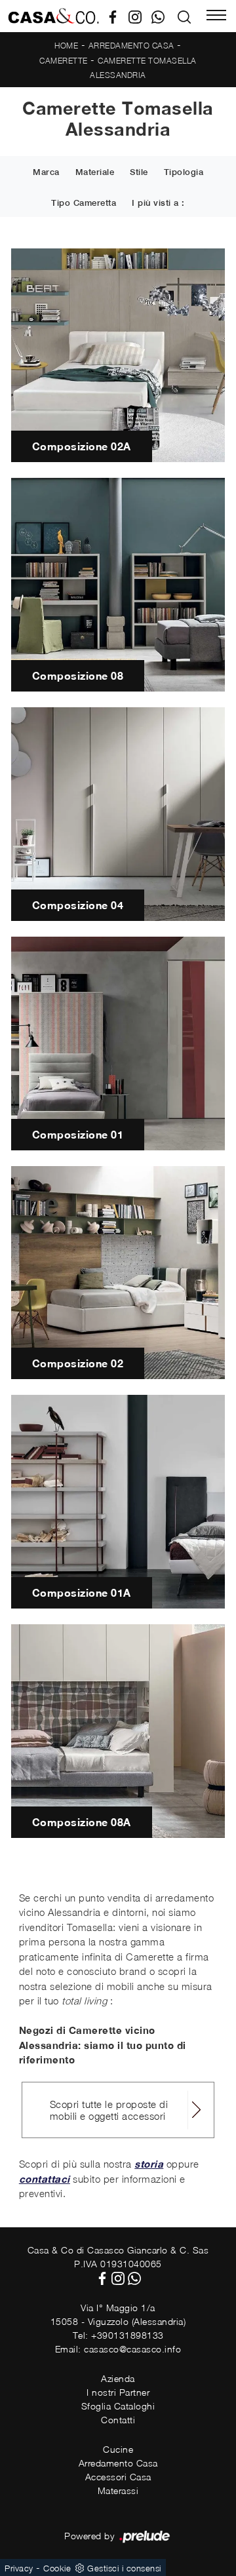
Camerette (64, 61)
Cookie (57, 2568)
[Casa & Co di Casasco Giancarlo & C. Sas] (53, 16)
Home (66, 46)
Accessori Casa (118, 2477)
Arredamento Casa (131, 46)
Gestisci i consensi (124, 2568)
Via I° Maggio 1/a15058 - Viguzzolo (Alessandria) (118, 2314)
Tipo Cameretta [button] (84, 203)
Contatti (118, 2420)
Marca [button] (46, 172)
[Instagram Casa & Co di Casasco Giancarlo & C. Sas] (140, 16)
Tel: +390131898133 (118, 2335)
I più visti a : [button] (158, 203)
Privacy (19, 2568)
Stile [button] (139, 172)
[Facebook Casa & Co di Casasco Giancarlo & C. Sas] (118, 16)
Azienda (118, 2378)
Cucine (118, 2449)
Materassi (118, 2490)
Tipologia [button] (184, 172)
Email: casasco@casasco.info (118, 2349)
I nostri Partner (118, 2392)
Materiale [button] (95, 172)
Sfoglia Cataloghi (118, 2406)
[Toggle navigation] (216, 16)
